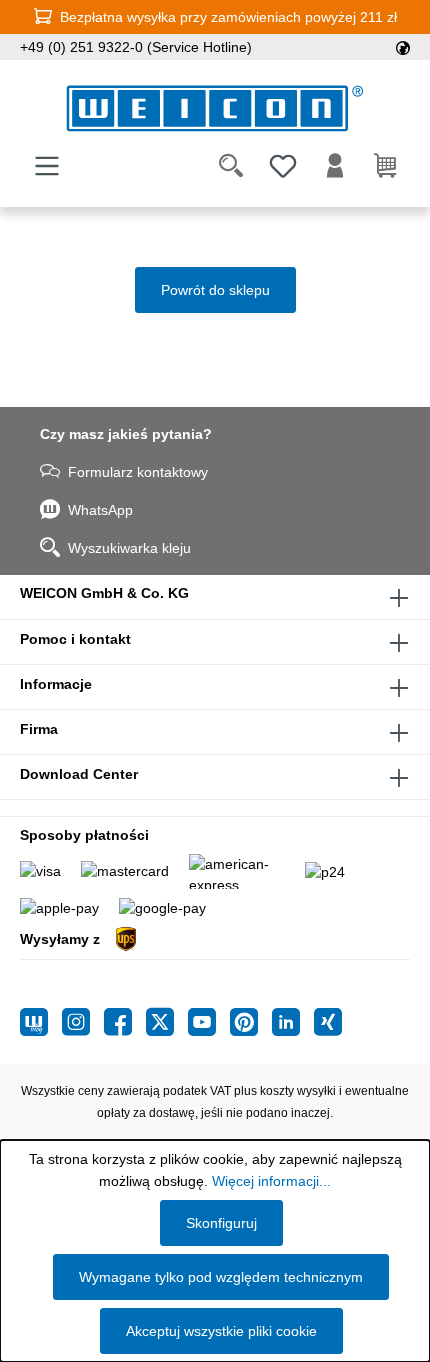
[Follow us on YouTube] (209, 1022)
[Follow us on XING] (328, 1022)
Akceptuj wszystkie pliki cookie (221, 1331)
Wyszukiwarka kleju (129, 548)
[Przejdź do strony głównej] (215, 108)
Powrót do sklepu (215, 290)
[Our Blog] (41, 1022)
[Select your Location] (403, 47)
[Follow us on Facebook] (125, 1022)
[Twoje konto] (335, 166)
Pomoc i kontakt (75, 639)
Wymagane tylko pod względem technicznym (221, 1277)
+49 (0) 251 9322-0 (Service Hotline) (136, 47)
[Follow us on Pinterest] (251, 1022)
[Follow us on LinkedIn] (293, 1022)
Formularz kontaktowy (138, 472)
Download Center (79, 774)
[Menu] (47, 166)
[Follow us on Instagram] (83, 1022)
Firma (39, 729)
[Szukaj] (231, 166)
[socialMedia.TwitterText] (167, 1022)
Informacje (56, 684)
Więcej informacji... (271, 1181)
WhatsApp (100, 510)
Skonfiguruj (221, 1223)
